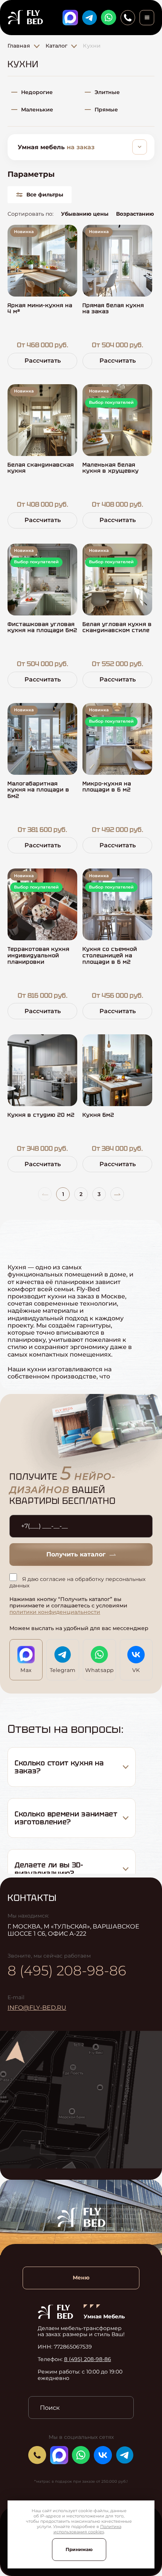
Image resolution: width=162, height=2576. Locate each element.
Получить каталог (76, 1554)
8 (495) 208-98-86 (67, 1970)
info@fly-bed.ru (37, 2008)
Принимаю (79, 2549)
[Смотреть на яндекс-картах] (81, 2100)
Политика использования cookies (87, 2529)
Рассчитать (43, 361)
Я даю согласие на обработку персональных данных (77, 1582)
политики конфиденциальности (55, 1612)
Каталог (57, 46)
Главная (19, 46)
